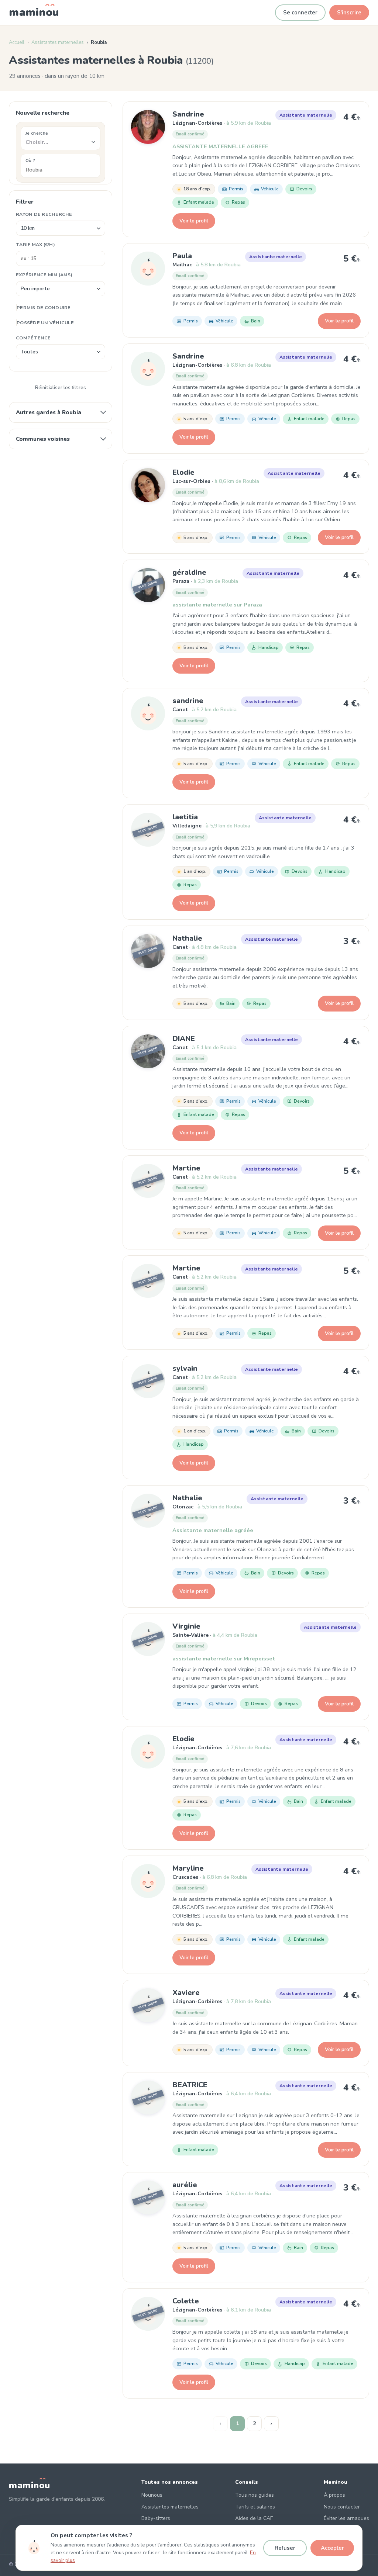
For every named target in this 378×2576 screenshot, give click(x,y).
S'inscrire (349, 13)
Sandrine (188, 114)
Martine (186, 1168)
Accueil (17, 42)
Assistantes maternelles (58, 42)
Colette (186, 2301)
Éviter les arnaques (346, 2518)
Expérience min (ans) (44, 275)
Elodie (183, 472)
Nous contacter (342, 2507)
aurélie (185, 2185)
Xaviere (186, 1993)
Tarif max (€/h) (35, 244)
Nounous (152, 2495)
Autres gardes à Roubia (49, 412)
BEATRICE (190, 2085)
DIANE (184, 1039)
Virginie (186, 1626)
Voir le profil (194, 221)
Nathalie (187, 938)
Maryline (188, 1868)
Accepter (332, 2548)
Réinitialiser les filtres (61, 388)
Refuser (285, 2548)
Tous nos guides (255, 2495)
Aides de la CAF (254, 2518)
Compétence (33, 338)
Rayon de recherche (44, 214)
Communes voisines (43, 439)
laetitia (185, 817)
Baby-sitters (156, 2518)
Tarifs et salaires (255, 2507)
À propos (334, 2495)
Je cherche (37, 133)
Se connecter (300, 13)
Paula (182, 256)
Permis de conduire (44, 307)
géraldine (189, 572)
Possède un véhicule (45, 323)
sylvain (185, 1368)
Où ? (30, 160)
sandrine (188, 701)
